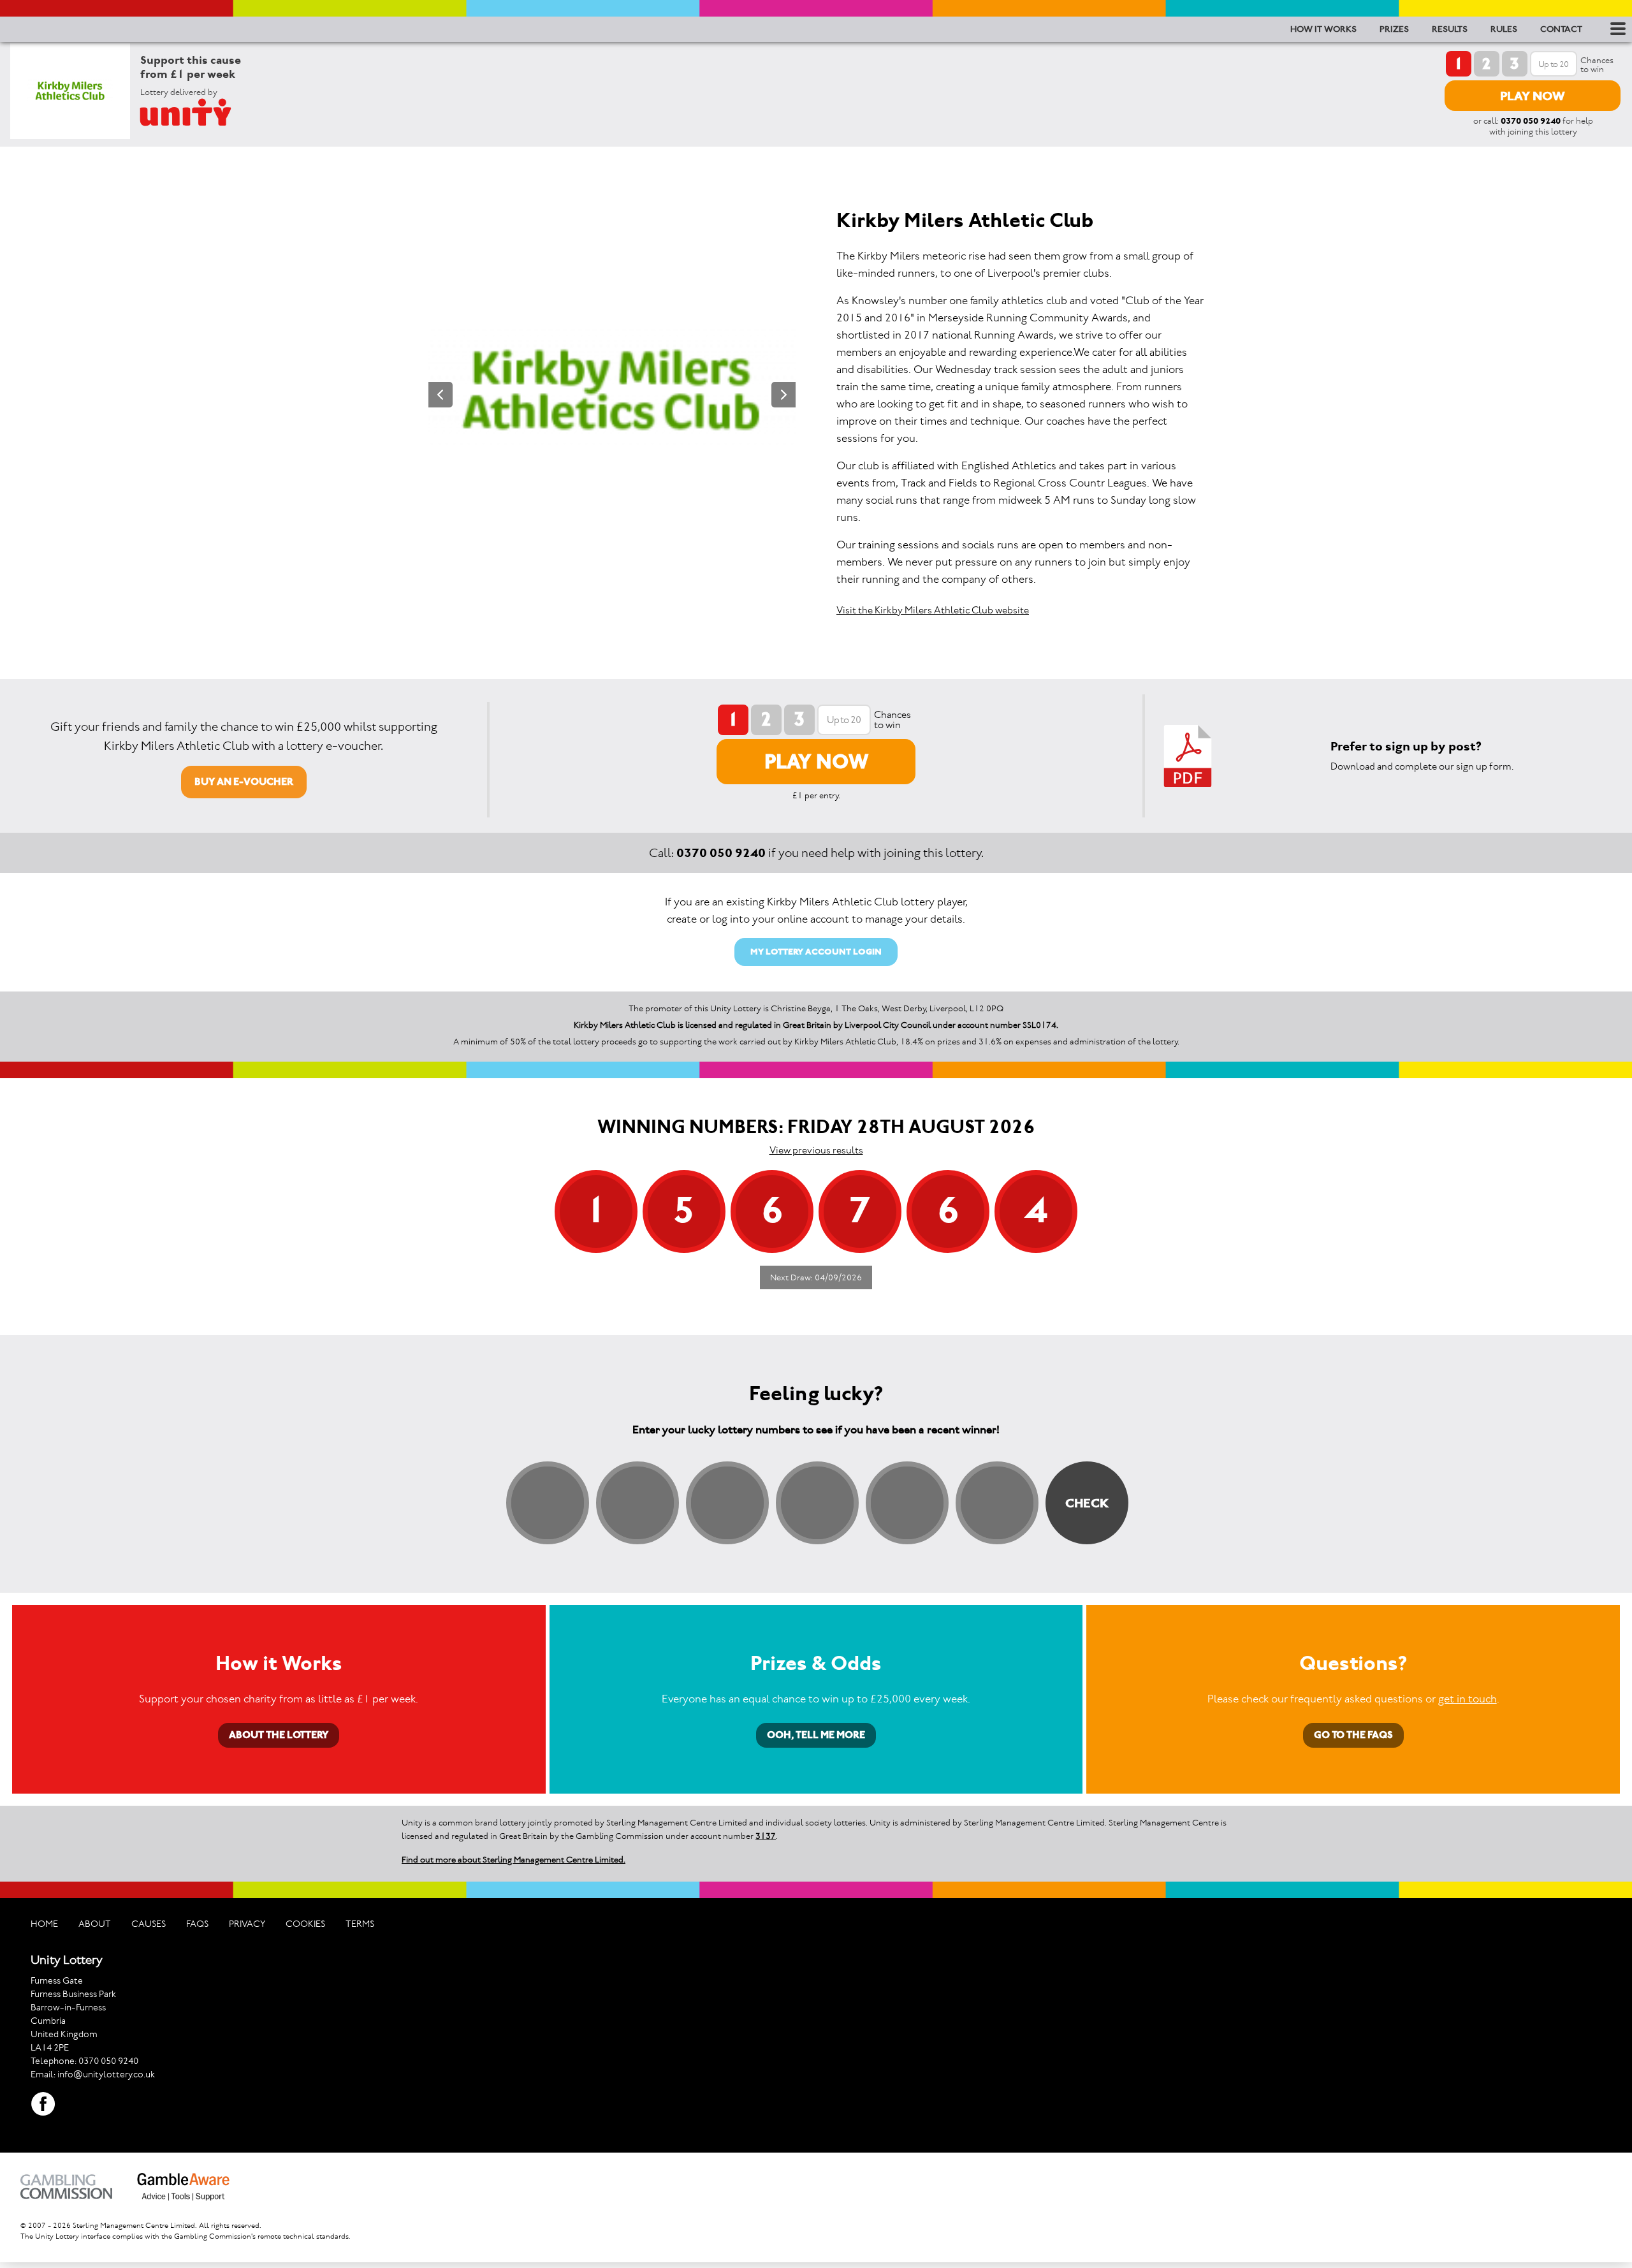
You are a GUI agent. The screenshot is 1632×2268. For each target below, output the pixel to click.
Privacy (247, 1924)
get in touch (1468, 1699)
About (95, 1924)
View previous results (816, 1150)
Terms (360, 1924)
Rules (1504, 29)
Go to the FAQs (1353, 1735)
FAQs (197, 1924)
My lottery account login (816, 952)
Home (44, 1924)
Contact (1561, 29)
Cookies (305, 1924)
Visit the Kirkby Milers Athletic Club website (933, 610)
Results (1450, 29)
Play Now (1533, 96)
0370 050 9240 (1531, 121)
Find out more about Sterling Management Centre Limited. (514, 1860)
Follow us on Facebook (43, 2104)
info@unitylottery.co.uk (106, 2074)
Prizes (1394, 29)
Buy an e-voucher (244, 781)
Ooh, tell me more (816, 1735)
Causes (149, 1924)
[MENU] (1616, 29)
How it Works (1323, 29)
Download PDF (1188, 756)
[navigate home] (201, 112)
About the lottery (279, 1735)
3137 (766, 1836)
